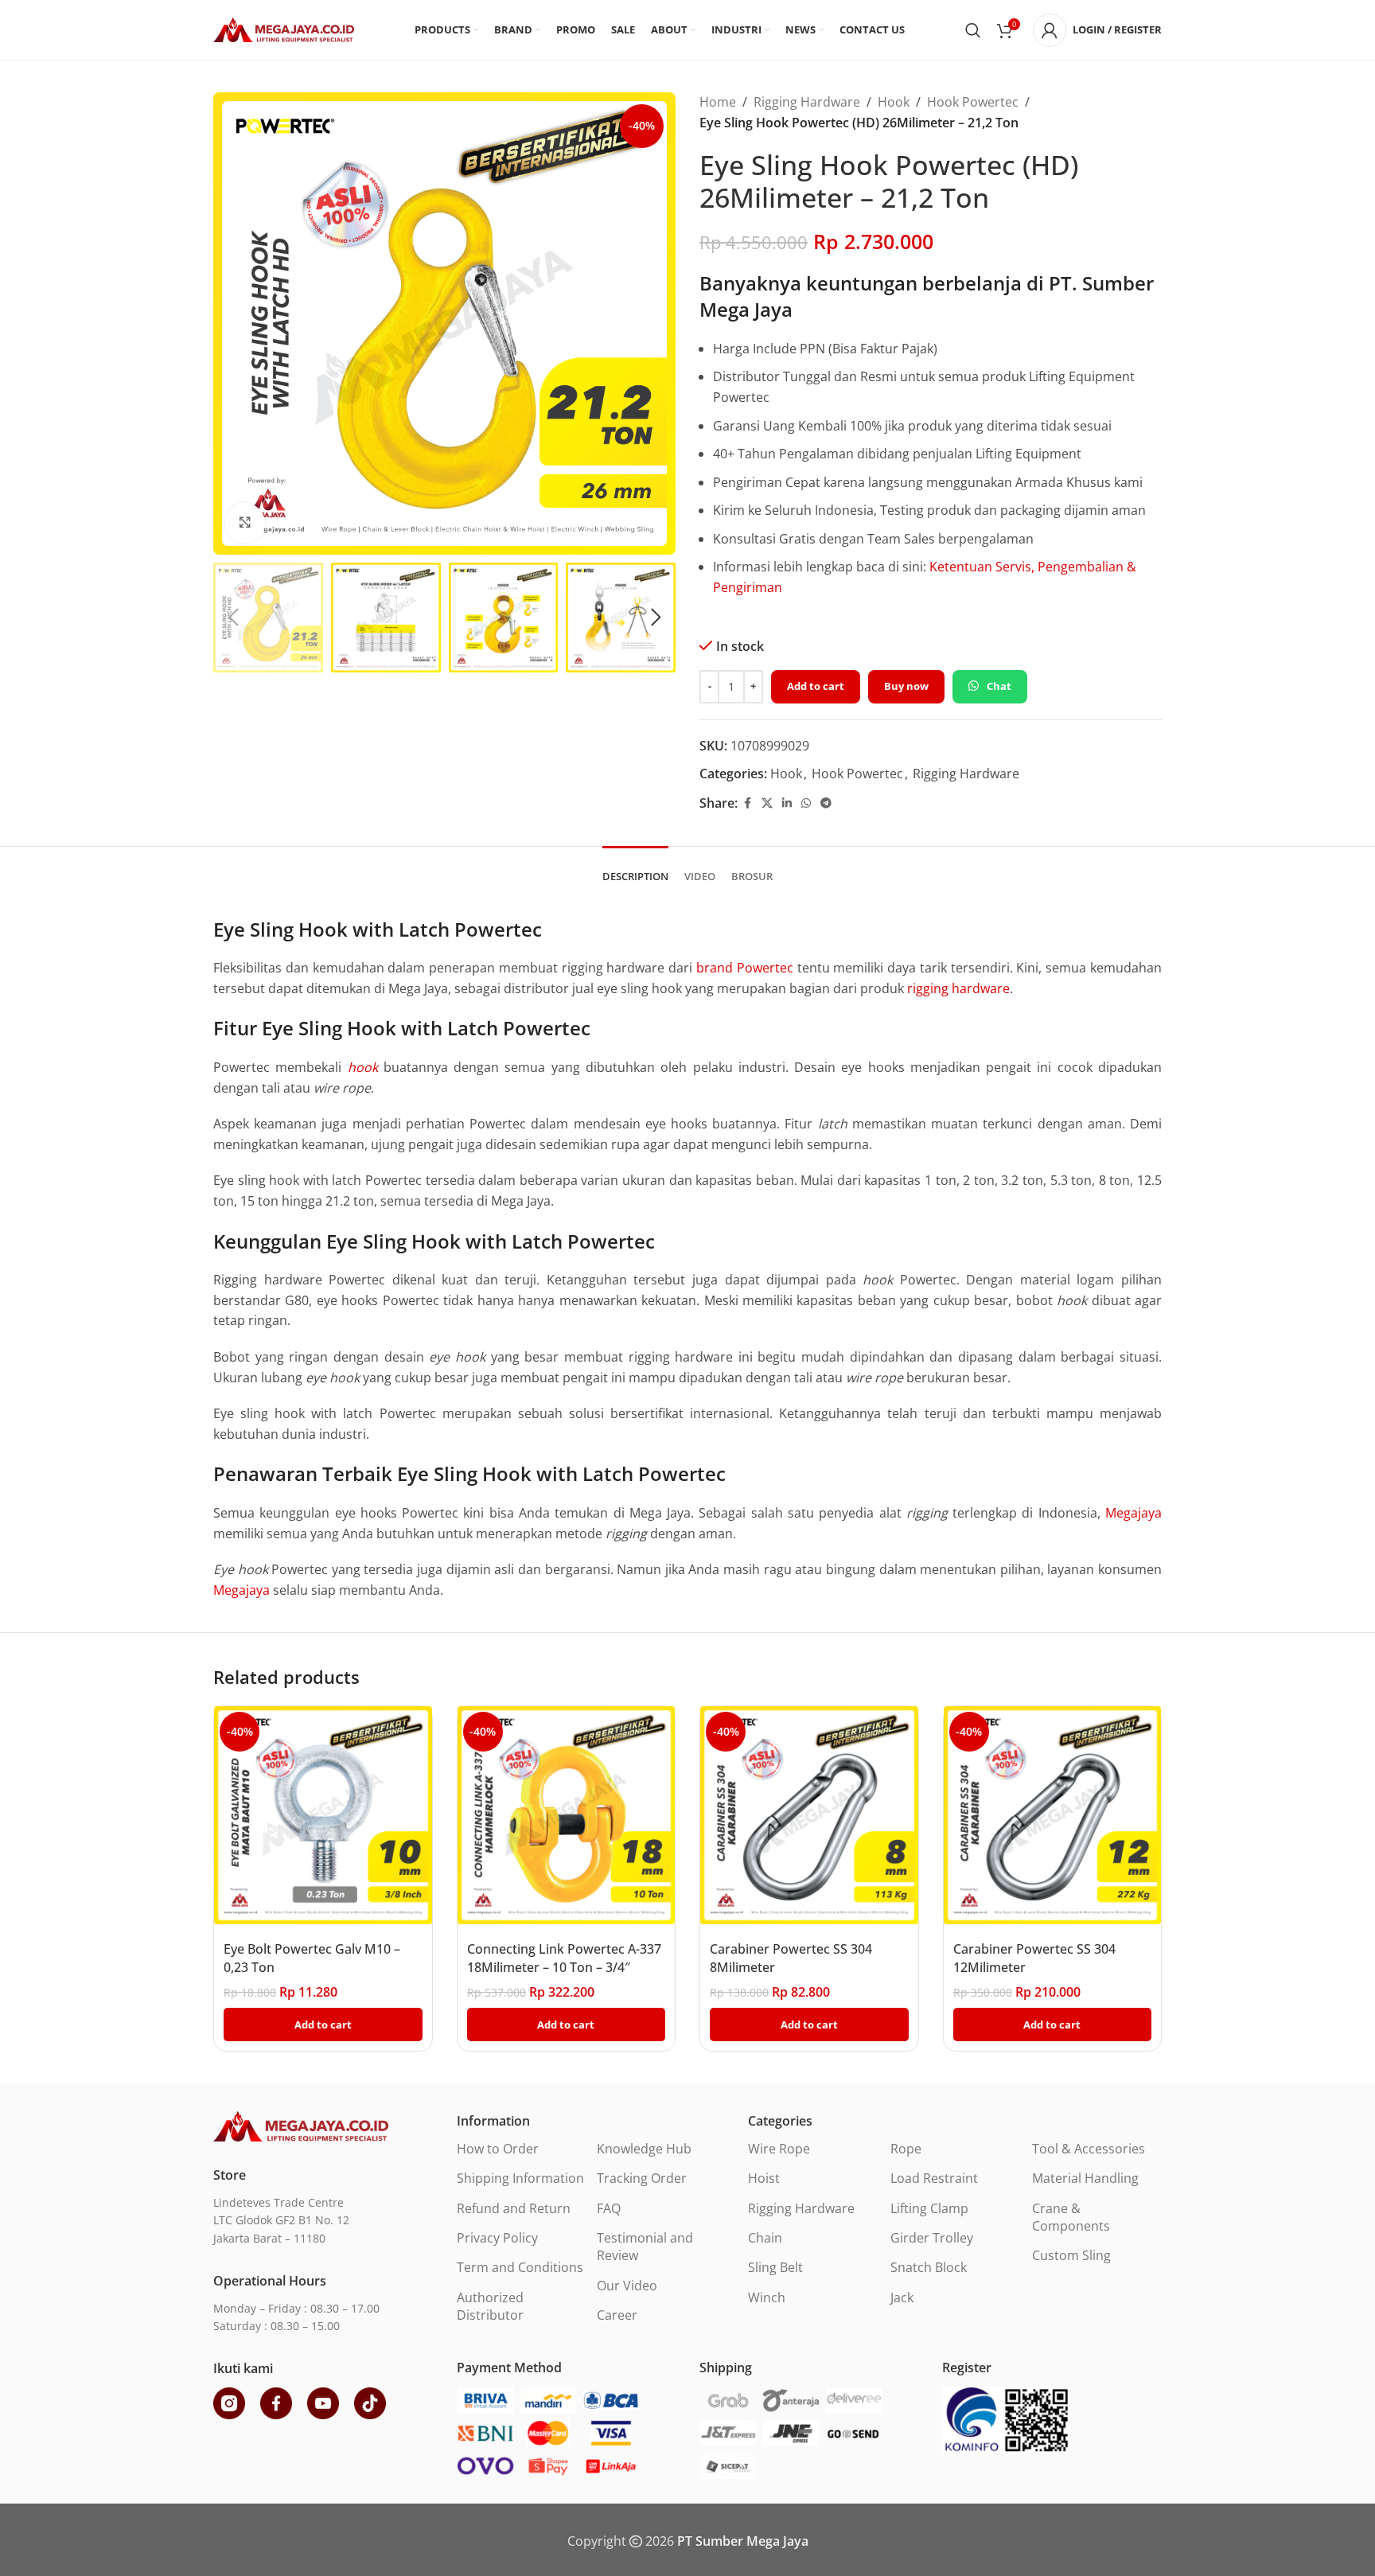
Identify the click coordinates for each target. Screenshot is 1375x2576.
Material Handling (1085, 2178)
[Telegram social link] (826, 803)
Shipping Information (520, 2178)
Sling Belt (775, 2267)
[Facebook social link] (747, 803)
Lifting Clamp (929, 2208)
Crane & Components (1071, 2217)
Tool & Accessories (1089, 2149)
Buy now (906, 686)
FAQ (609, 2208)
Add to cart (816, 686)
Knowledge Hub (644, 2149)
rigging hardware (957, 988)
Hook (894, 102)
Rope (906, 2149)
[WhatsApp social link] (806, 803)
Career (617, 2315)
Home (718, 102)
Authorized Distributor (490, 2306)
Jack (902, 2297)
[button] (233, 618)
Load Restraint (934, 2178)
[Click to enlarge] (245, 523)
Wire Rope (779, 2149)
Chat (999, 686)
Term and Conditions (520, 2267)
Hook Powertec (973, 102)
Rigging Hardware (807, 102)
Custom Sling (1071, 2255)
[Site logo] (284, 29)
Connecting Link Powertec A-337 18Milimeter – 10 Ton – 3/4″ (564, 1958)
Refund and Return (514, 2208)
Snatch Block (929, 2267)
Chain (765, 2238)
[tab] (635, 869)
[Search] (973, 30)
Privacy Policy (497, 2238)
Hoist (764, 2178)
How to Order (498, 2149)
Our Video (627, 2286)
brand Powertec (745, 968)
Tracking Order (642, 2178)
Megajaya (1133, 1513)
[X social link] (767, 803)
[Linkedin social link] (787, 803)
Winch (767, 2297)
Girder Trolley (932, 2238)
